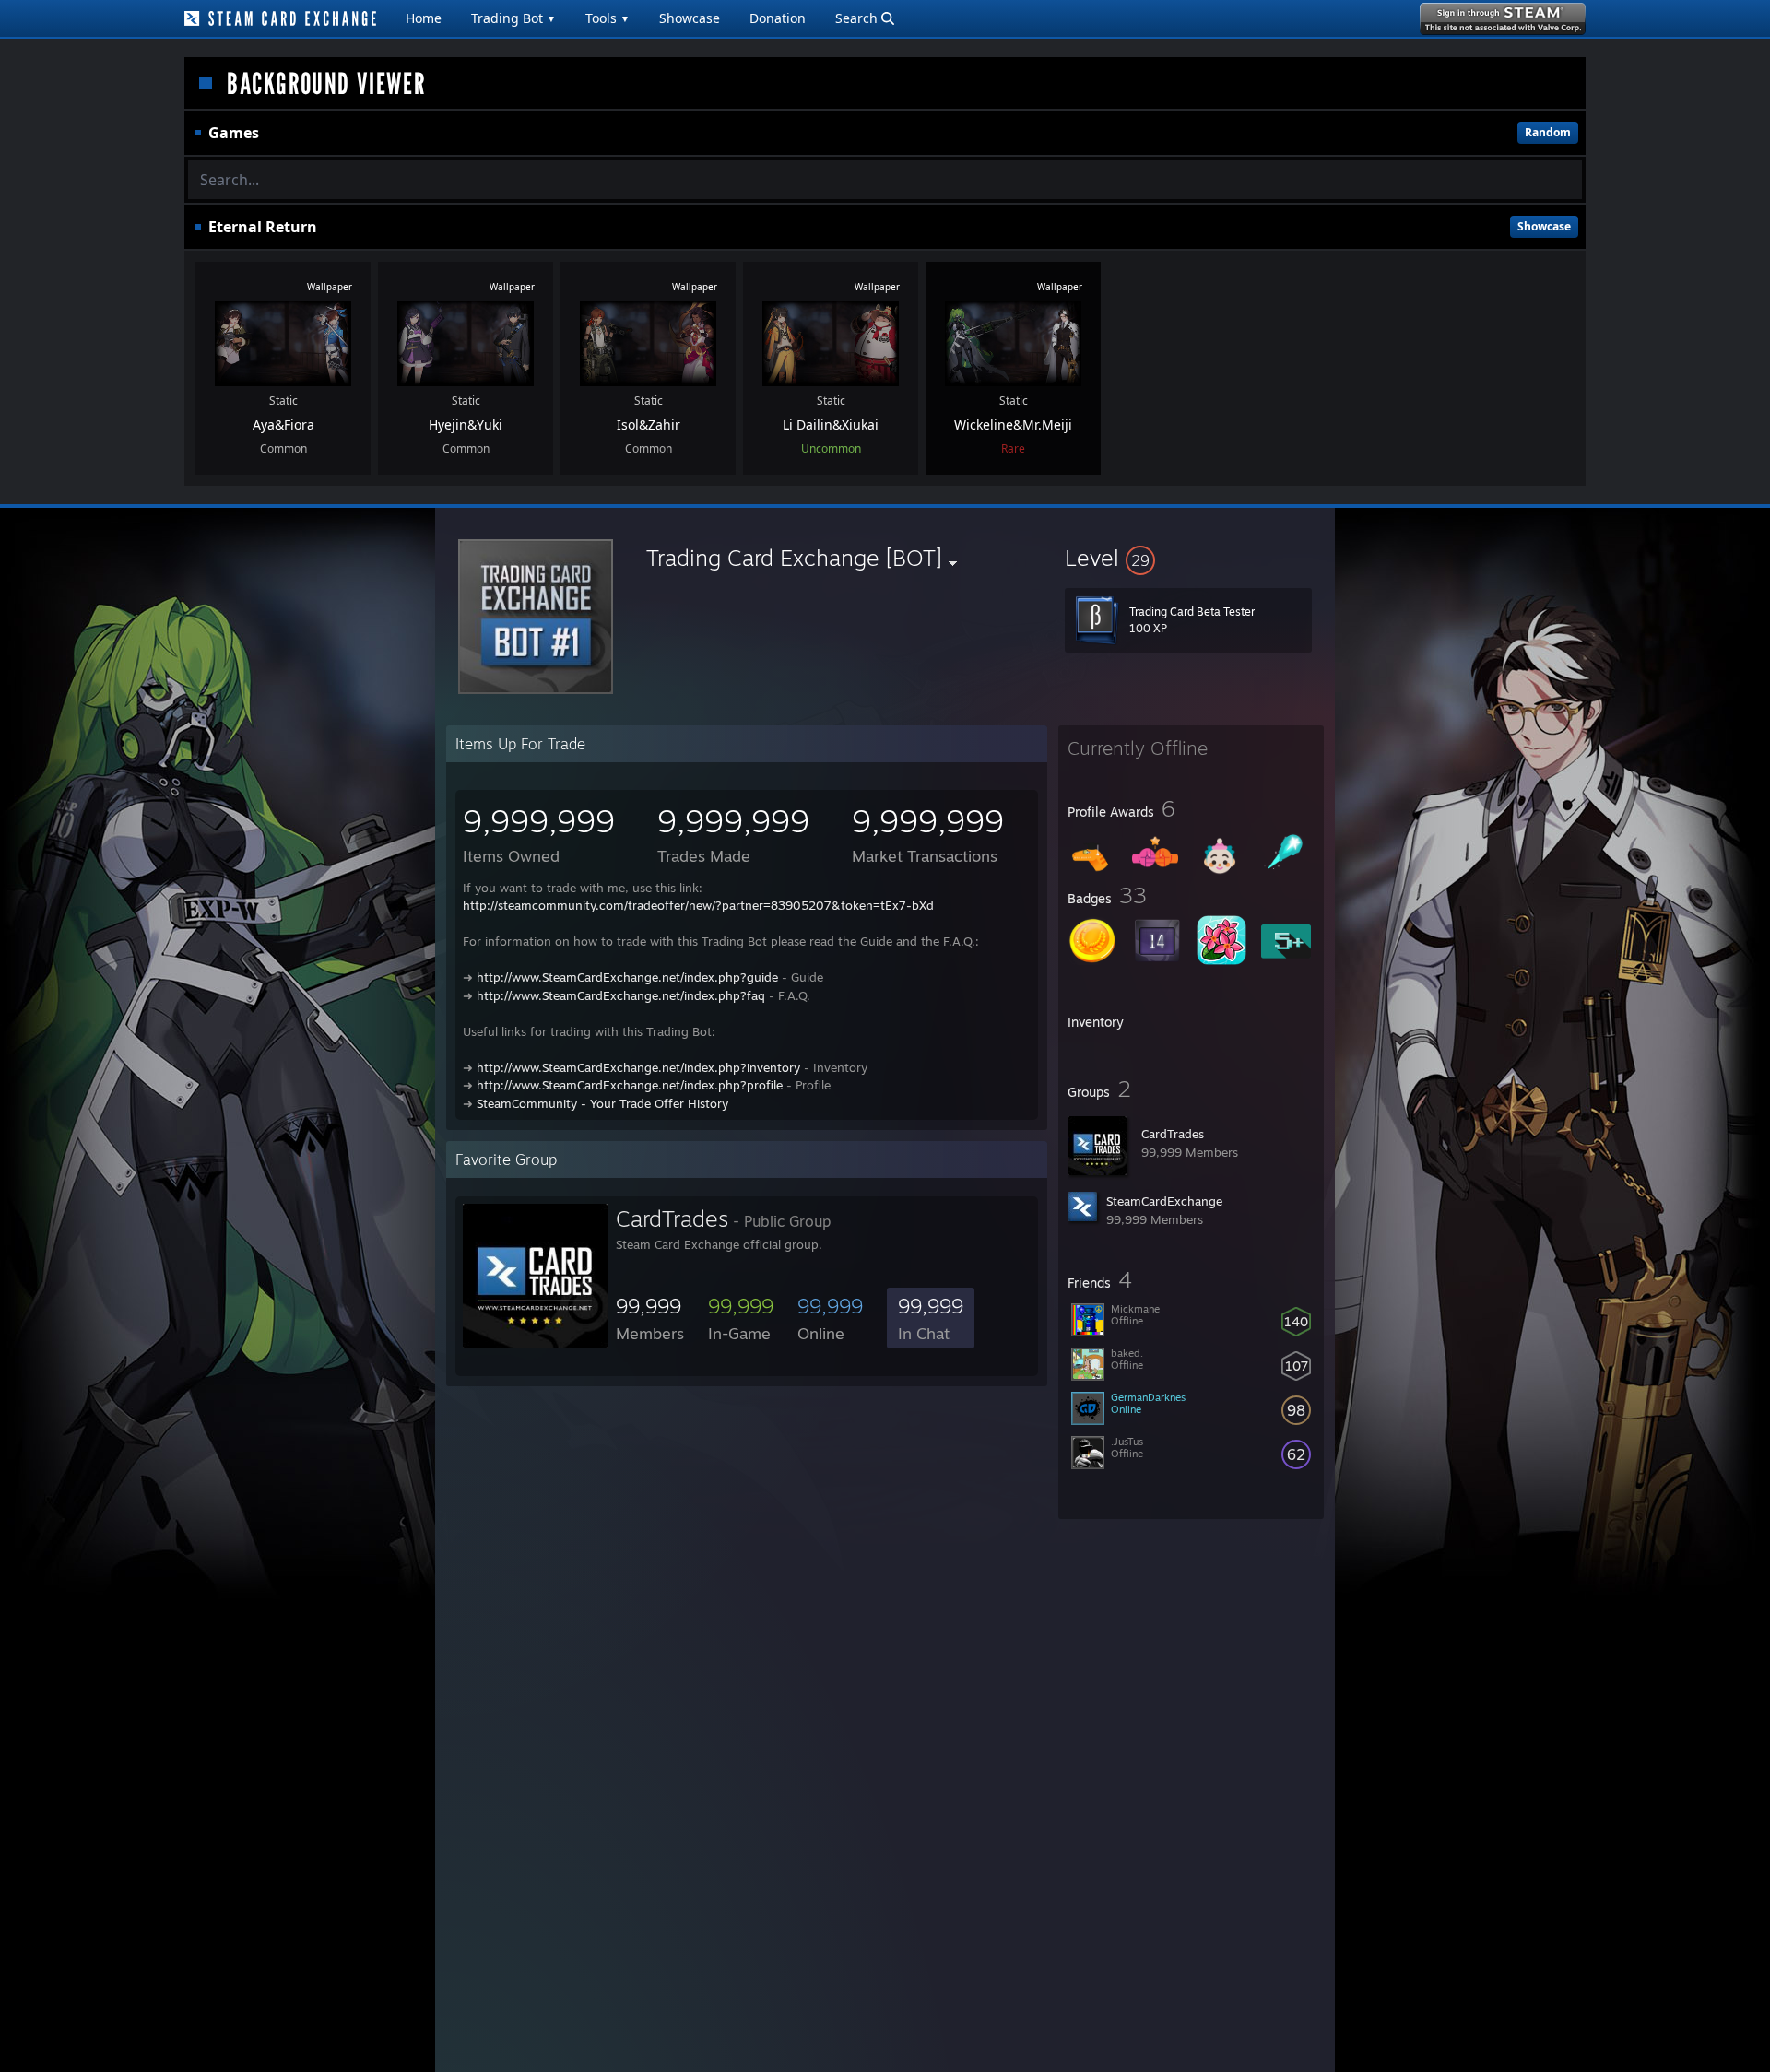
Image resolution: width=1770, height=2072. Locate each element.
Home (424, 18)
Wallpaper (330, 287)
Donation (778, 18)
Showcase (690, 18)
